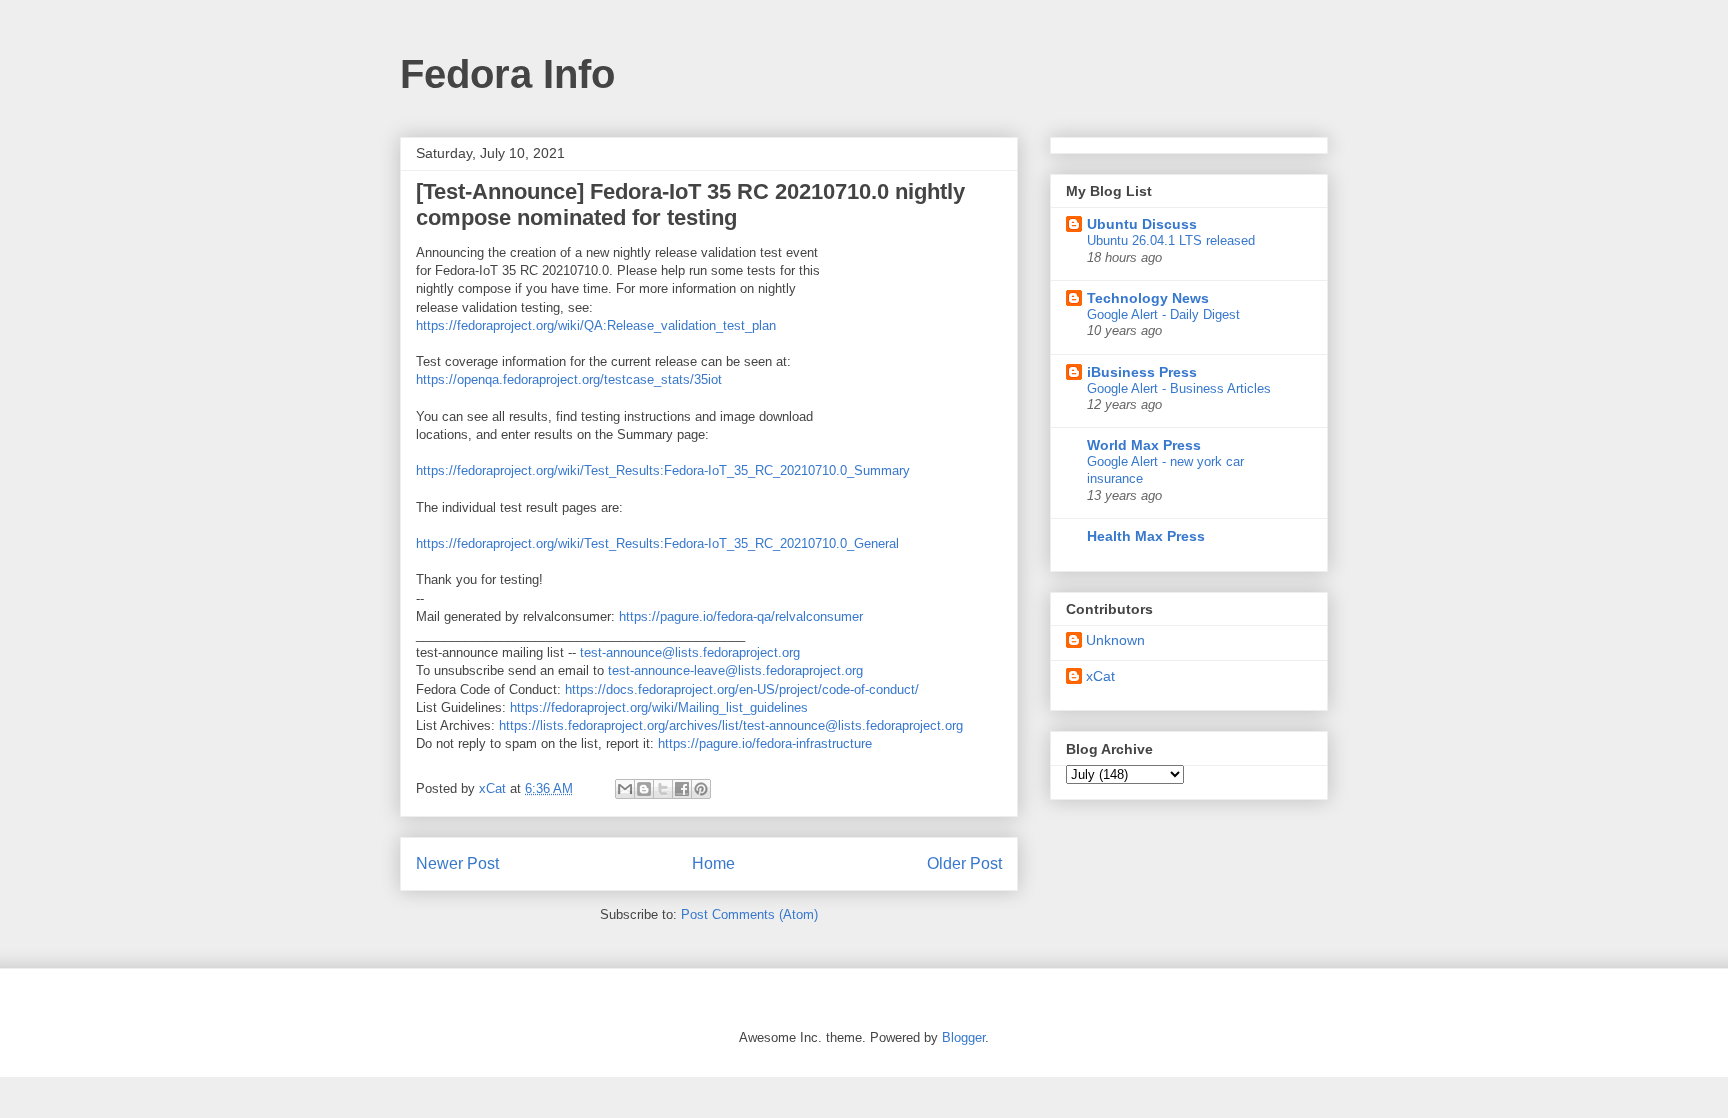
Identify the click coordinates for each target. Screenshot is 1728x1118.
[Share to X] (663, 789)
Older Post (964, 863)
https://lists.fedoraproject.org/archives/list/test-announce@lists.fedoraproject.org (731, 725)
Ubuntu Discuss (1142, 224)
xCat (1100, 676)
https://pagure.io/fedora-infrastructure (765, 743)
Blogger (963, 1037)
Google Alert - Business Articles (1179, 388)
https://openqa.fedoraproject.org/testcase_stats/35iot (569, 379)
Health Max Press (1146, 536)
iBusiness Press (1142, 372)
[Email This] (625, 789)
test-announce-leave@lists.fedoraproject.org (735, 670)
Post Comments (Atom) (749, 914)
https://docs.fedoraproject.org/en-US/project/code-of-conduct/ (742, 689)
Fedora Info (507, 74)
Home (713, 863)
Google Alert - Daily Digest (1163, 314)
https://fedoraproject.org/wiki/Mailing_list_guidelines (659, 707)
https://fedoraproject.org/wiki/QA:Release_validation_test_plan (596, 325)
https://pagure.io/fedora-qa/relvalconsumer (741, 616)
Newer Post (457, 863)
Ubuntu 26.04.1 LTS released (1171, 240)
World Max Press (1144, 445)
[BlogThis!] (644, 789)
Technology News (1148, 298)
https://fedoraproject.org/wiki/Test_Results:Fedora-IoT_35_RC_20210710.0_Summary (663, 470)
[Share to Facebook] (682, 789)
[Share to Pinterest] (701, 789)
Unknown (1115, 640)
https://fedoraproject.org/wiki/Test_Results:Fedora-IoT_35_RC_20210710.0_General (657, 543)
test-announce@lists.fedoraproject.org (690, 652)
